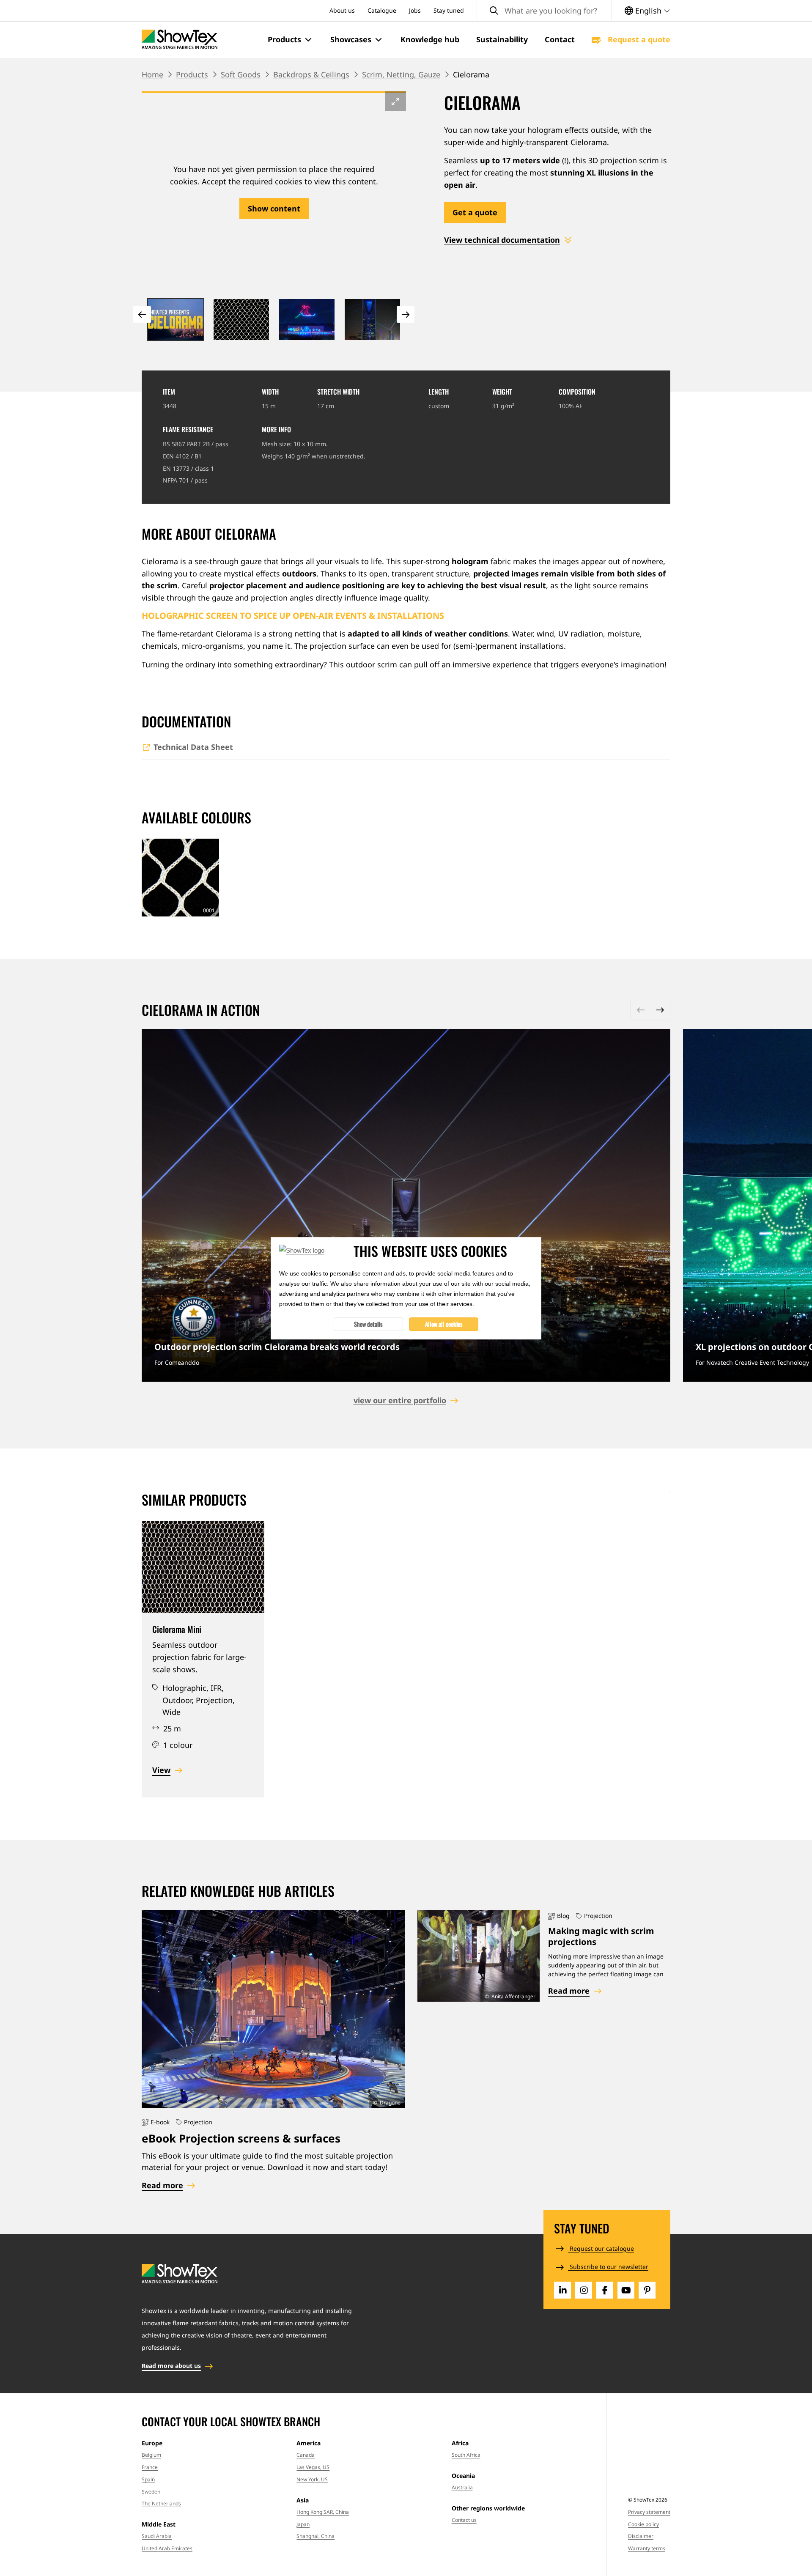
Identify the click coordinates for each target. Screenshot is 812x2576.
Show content (274, 208)
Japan (303, 2524)
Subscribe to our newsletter (608, 2267)
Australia (462, 2487)
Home (152, 74)
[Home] (180, 40)
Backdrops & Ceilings (311, 74)
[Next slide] (406, 314)
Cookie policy (643, 2524)
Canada (306, 2455)
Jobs (415, 10)
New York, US (312, 2479)
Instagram (584, 2290)
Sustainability (502, 39)
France (150, 2467)
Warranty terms (647, 2548)
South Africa (466, 2455)
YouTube (626, 2290)
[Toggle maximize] (395, 101)
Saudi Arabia (157, 2536)
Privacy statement (649, 2512)
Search (494, 11)
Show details (368, 1324)
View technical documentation (502, 240)
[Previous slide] (142, 314)
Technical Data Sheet (193, 747)
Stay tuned (449, 10)
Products (192, 74)
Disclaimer (641, 2536)
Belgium (151, 2455)
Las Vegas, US (313, 2467)
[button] (291, 40)
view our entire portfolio (400, 1400)
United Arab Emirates (167, 2548)
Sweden (151, 2492)
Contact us (464, 2520)
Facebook (605, 2290)
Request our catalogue (601, 2248)
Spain (148, 2479)
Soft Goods (241, 74)
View (161, 1770)
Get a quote (475, 212)
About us (342, 10)
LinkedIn (562, 2290)
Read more (406, 1205)
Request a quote (638, 39)
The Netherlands (161, 2503)
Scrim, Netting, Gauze (401, 74)
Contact (560, 39)
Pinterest (647, 2290)
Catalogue (382, 10)
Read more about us (171, 2366)
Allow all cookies (444, 1324)
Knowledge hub (430, 39)
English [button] (648, 11)
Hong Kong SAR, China (323, 2512)
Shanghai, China (315, 2536)
